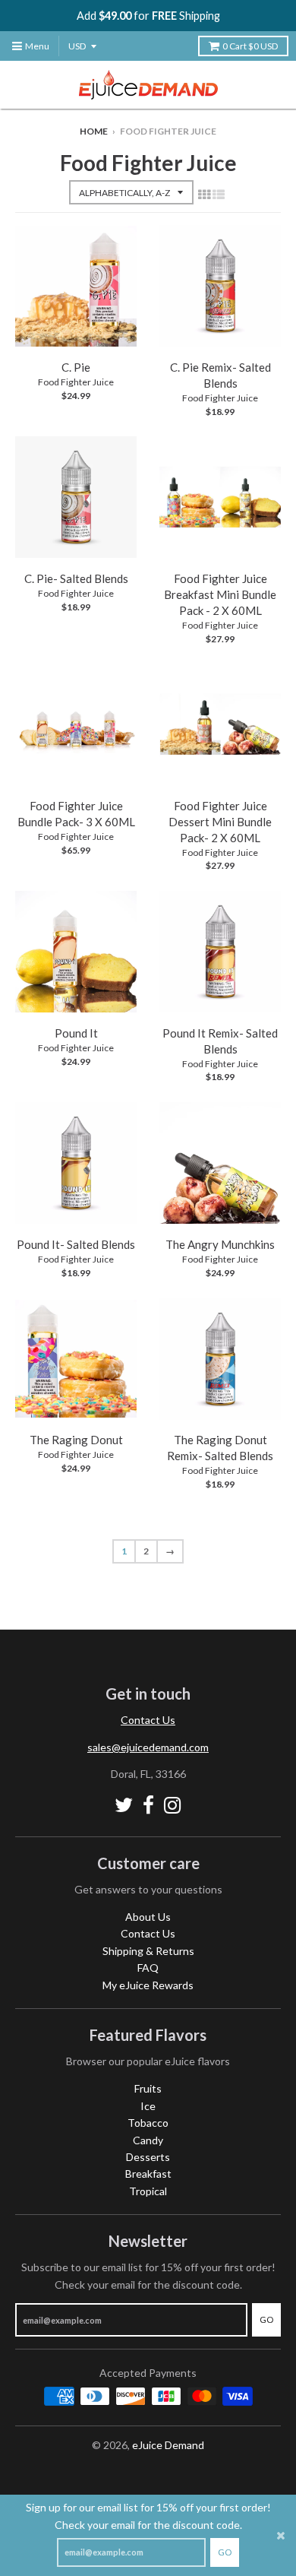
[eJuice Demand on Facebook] (148, 1805)
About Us (148, 1917)
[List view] (219, 194)
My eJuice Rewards (148, 1985)
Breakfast (148, 2174)
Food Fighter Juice (76, 382)
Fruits (148, 2088)
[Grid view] (204, 194)
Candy (148, 2140)
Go (225, 2552)
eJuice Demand (168, 2445)
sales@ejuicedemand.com (148, 1747)
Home (94, 131)
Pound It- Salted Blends (76, 1244)
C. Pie (76, 367)
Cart (250, 46)
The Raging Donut (76, 1440)
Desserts (148, 2157)
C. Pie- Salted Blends (76, 578)
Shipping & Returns (148, 1951)
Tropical (148, 2191)
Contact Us (148, 1720)
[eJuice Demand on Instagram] (173, 1805)
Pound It (76, 1033)
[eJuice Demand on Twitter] (124, 1805)
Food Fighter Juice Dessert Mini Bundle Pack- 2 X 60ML (220, 822)
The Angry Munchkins (220, 1244)
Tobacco (148, 2123)
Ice (148, 2106)
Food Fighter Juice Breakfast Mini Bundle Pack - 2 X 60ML (220, 594)
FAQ (148, 1968)
